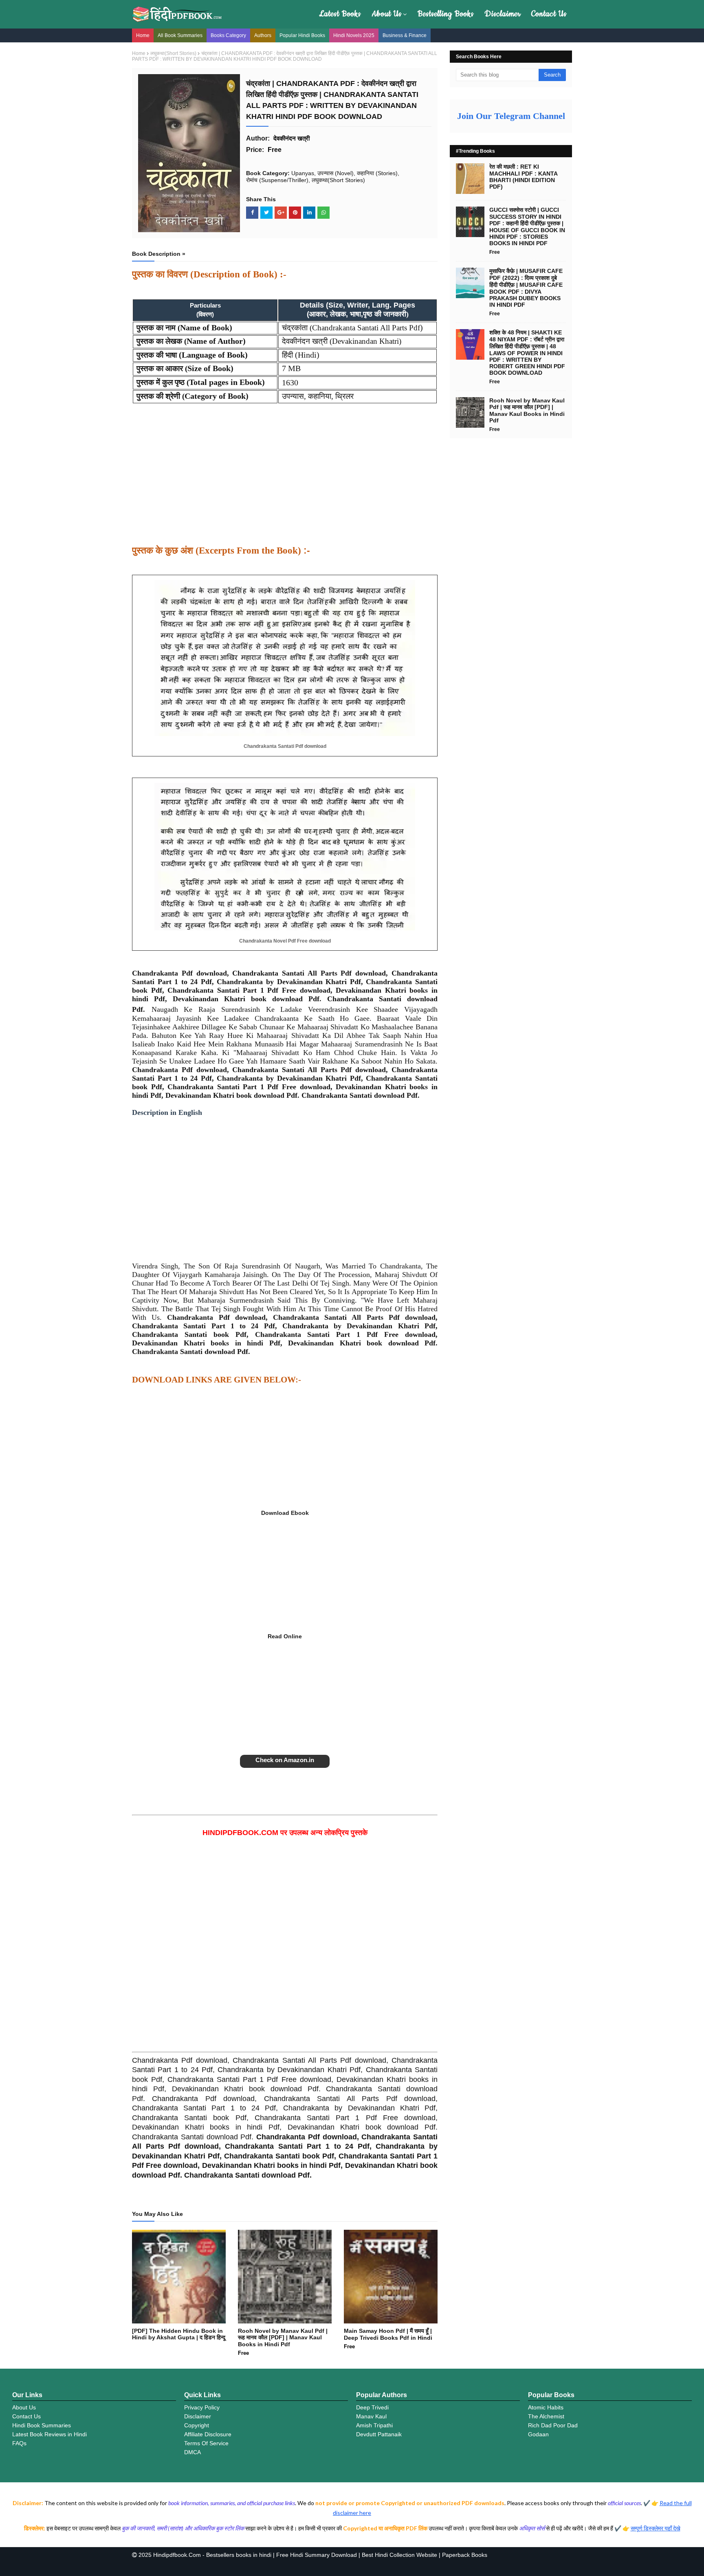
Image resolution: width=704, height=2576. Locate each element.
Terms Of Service (206, 2443)
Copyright (197, 2425)
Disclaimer (503, 14)
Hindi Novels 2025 (354, 35)
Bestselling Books (446, 14)
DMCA (192, 2452)
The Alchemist (546, 2416)
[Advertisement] (285, 479)
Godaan (538, 2434)
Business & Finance (405, 35)
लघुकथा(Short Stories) (173, 53)
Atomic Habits (546, 2407)
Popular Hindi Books (302, 35)
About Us (387, 14)
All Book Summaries (180, 35)
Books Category (228, 35)
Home (143, 35)
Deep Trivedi (372, 2407)
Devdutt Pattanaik (379, 2434)
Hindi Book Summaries (42, 2425)
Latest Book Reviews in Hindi (49, 2434)
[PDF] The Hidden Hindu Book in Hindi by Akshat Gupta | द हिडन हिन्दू (179, 2334)
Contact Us (549, 14)
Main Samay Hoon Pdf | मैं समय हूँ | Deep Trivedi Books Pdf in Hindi (388, 2334)
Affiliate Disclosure (208, 2434)
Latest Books (340, 14)
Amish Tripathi (374, 2425)
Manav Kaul (371, 2416)
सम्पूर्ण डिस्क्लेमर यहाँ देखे (656, 2528)
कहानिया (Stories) (377, 173)
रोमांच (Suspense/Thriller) (277, 180)
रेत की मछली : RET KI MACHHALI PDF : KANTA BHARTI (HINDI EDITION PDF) (523, 177)
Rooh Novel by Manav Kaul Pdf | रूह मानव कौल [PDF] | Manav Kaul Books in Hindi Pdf (283, 2338)
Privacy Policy (202, 2407)
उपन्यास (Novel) (335, 173)
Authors (263, 35)
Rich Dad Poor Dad (553, 2425)
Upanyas (303, 173)
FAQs (19, 2443)
